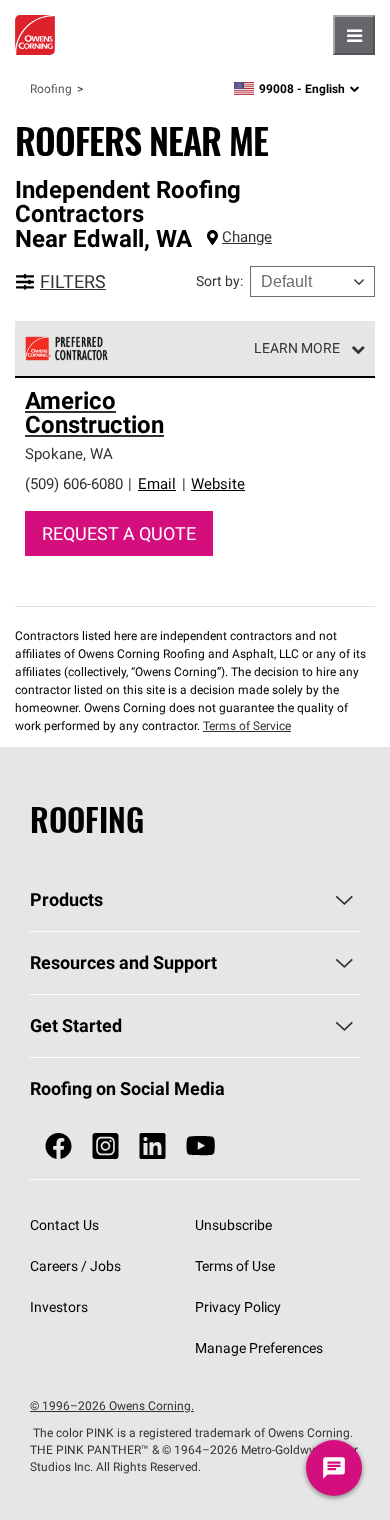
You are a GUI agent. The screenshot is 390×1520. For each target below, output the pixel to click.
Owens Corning (35, 35)
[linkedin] (152, 1146)
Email (157, 483)
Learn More (297, 348)
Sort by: (219, 281)
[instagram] (105, 1146)
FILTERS (73, 281)
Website (218, 483)
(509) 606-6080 (74, 483)
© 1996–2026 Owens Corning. (112, 1405)
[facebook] (58, 1146)
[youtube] (200, 1146)
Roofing (51, 88)
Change (247, 236)
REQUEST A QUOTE (119, 533)
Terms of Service (247, 725)
